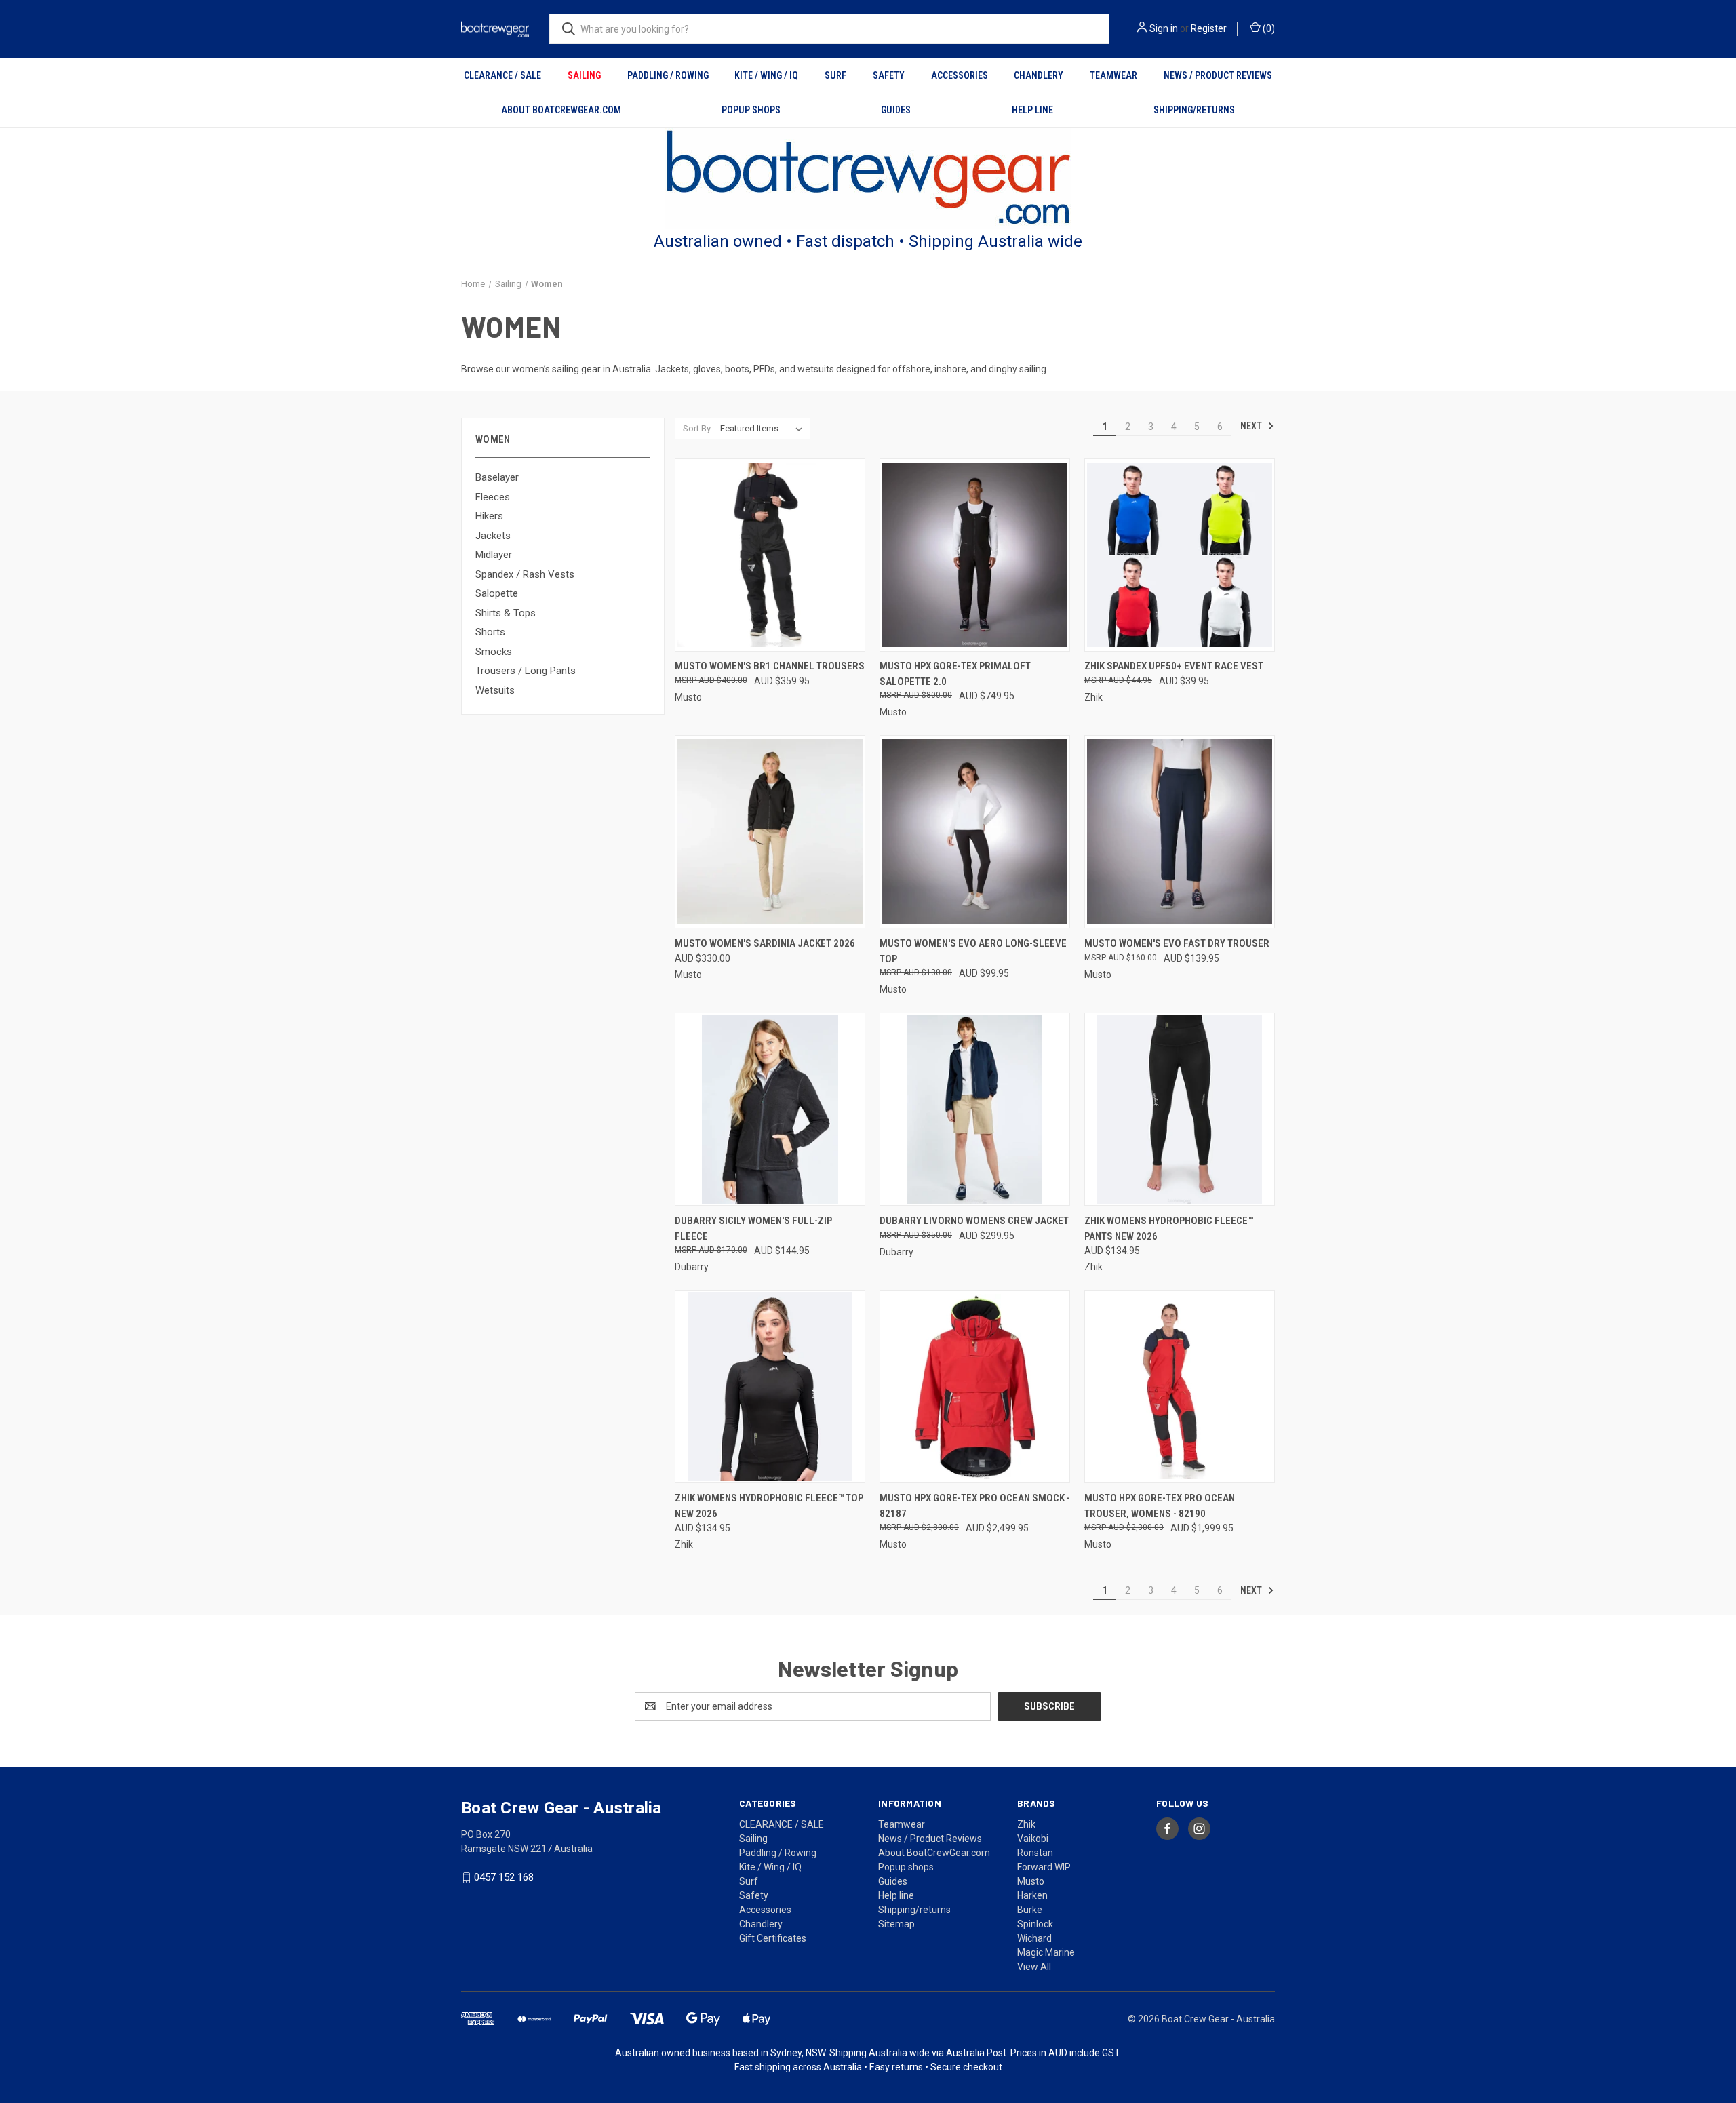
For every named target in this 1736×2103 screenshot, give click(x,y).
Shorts (490, 632)
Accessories (960, 75)
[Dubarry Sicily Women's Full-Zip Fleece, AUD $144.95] (770, 1109)
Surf (835, 75)
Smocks (494, 652)
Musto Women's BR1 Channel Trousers (770, 666)
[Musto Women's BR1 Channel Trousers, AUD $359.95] (770, 555)
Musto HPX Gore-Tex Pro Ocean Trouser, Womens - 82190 (1160, 1506)
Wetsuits (495, 690)
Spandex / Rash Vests (525, 574)
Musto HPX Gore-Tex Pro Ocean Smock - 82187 (975, 1506)
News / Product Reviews (1218, 75)
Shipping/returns (1194, 110)
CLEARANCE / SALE (502, 75)
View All (1034, 1967)
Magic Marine (1046, 1952)
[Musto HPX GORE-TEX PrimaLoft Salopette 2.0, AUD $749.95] (975, 555)
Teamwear (1113, 75)
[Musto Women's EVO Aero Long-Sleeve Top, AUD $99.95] (975, 832)
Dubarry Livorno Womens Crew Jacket (974, 1221)
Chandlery (1039, 75)
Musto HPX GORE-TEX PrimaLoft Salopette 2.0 (955, 674)
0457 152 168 (504, 1877)
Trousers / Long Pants (526, 671)
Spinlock (1035, 1924)
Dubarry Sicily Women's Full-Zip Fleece (753, 1229)
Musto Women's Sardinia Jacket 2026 (765, 943)
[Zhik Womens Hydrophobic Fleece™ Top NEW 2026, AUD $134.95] (770, 1387)
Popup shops (751, 110)
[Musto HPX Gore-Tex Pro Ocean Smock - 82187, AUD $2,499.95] (975, 1387)
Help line (1032, 110)
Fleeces (493, 497)
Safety (889, 75)
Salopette (497, 593)
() (1268, 28)
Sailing (584, 75)
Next (1252, 426)
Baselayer (497, 477)
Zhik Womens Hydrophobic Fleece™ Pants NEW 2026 (1169, 1229)
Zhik (1026, 1824)
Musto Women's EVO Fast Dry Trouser (1177, 943)
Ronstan (1035, 1853)
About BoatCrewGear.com (561, 110)
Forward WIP (1044, 1867)
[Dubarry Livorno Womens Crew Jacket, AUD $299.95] (975, 1109)
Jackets (493, 536)
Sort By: (698, 428)
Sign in (1164, 28)
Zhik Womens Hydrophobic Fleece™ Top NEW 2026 (769, 1506)
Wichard (1034, 1938)
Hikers (489, 516)
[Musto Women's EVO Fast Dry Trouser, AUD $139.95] (1180, 832)
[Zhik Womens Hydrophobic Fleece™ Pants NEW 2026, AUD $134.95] (1180, 1109)
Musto (1031, 1881)
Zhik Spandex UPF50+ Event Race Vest (1174, 666)
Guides (896, 110)
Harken (1032, 1895)
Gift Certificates (773, 1938)
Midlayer (494, 555)
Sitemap (896, 1924)
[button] (868, 179)
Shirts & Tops (506, 613)
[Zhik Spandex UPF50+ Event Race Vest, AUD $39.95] (1180, 555)
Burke (1030, 1910)
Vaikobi (1033, 1839)
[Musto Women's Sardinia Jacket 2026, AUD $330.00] (770, 832)
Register (1209, 28)
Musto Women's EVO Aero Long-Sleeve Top (973, 951)
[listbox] (764, 429)
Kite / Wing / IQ (766, 75)
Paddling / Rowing (668, 75)
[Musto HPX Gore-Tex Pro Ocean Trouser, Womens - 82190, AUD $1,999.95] (1180, 1387)
